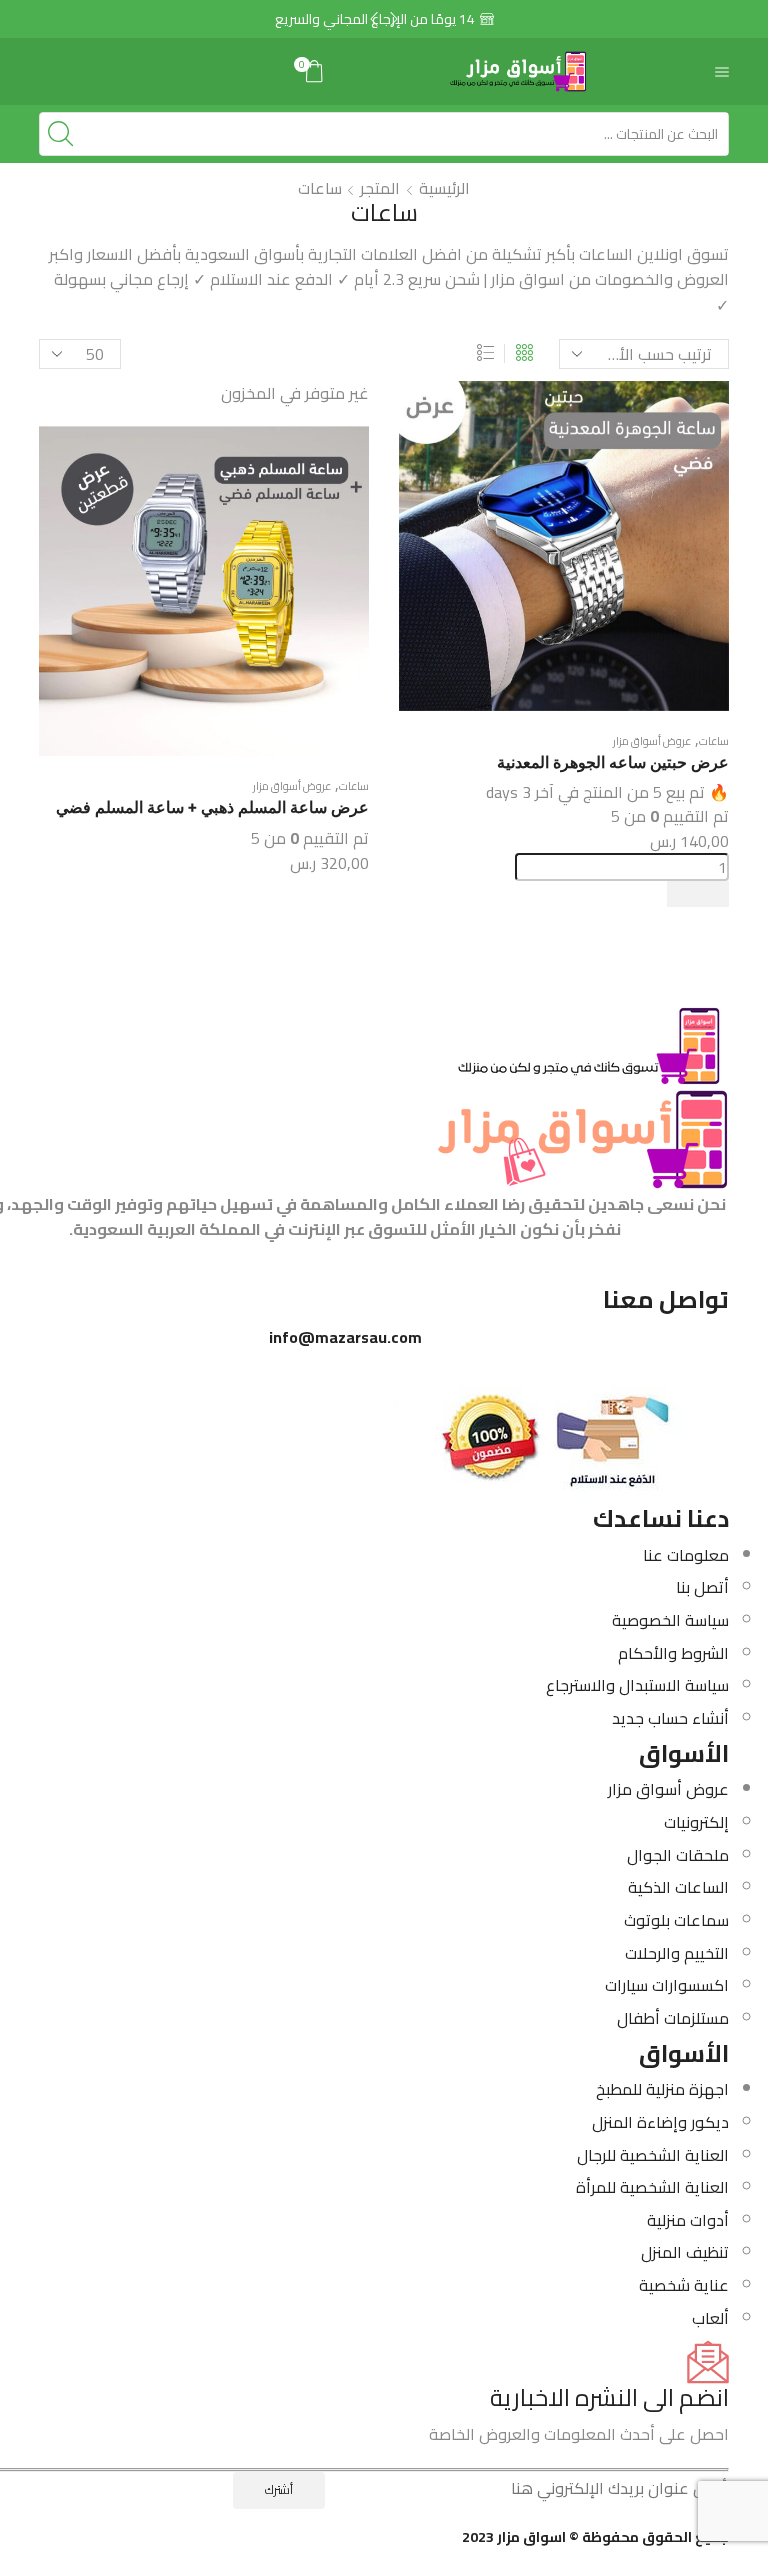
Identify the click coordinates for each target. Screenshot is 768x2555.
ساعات (714, 741)
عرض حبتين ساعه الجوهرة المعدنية (613, 762)
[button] (374, 19)
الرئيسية (444, 188)
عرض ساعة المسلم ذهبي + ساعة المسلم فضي (212, 807)
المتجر (380, 188)
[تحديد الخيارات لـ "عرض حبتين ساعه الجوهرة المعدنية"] (698, 893)
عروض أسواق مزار (652, 741)
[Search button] (61, 134)
